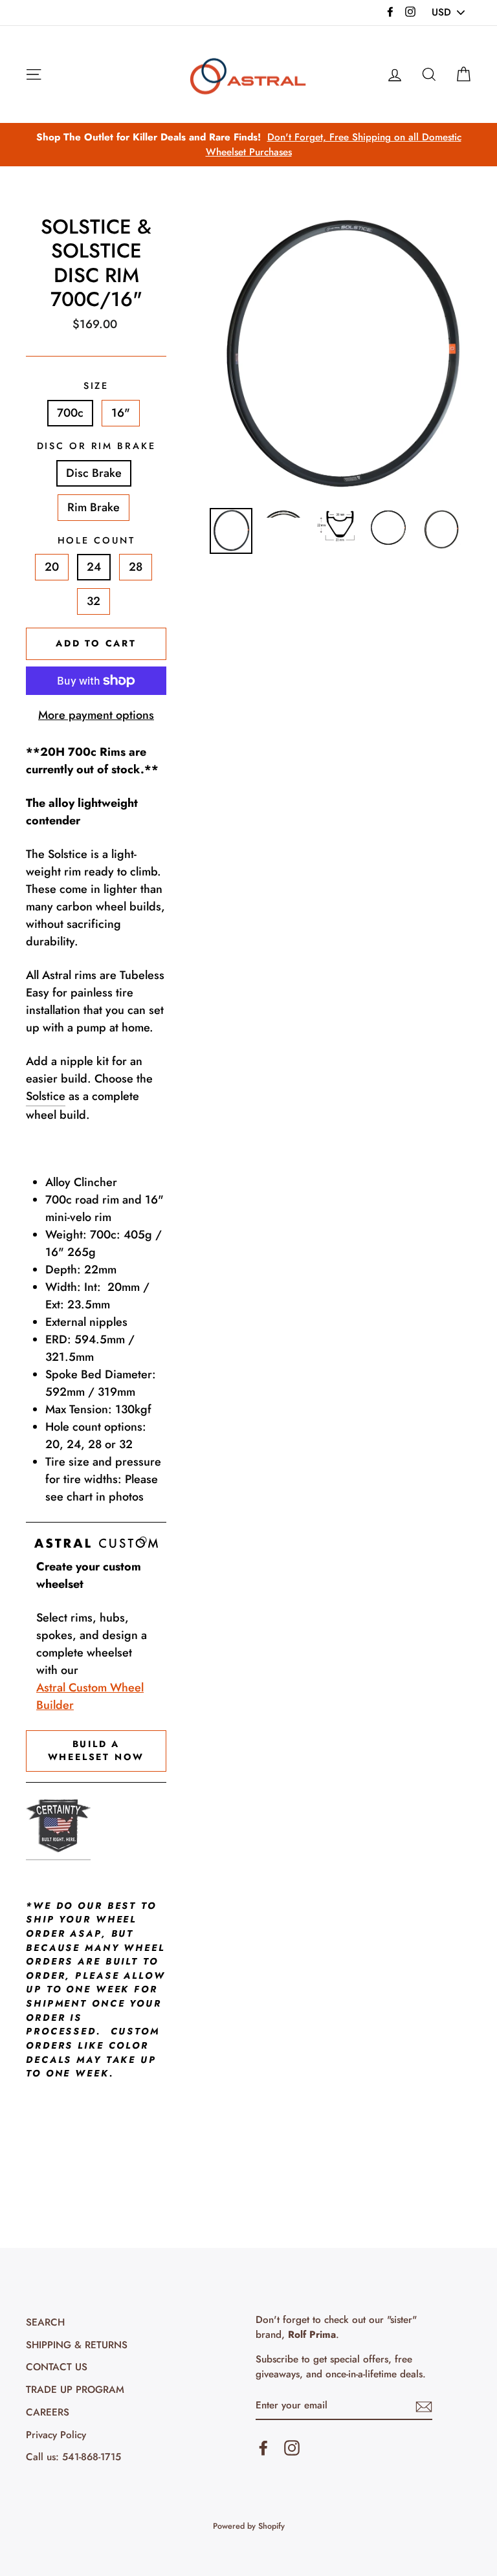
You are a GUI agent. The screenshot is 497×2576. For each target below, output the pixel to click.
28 (136, 567)
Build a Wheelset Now (96, 1750)
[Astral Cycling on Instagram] (292, 2447)
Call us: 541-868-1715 (73, 2457)
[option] (248, 145)
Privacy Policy (56, 2435)
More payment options (96, 715)
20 (52, 567)
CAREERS (48, 2412)
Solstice (46, 1096)
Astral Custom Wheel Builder (90, 1696)
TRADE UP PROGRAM (75, 2390)
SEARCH (45, 2322)
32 (94, 601)
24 (94, 567)
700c (70, 413)
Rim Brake (94, 507)
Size (96, 386)
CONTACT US (57, 2367)
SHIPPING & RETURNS (77, 2345)
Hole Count (96, 540)
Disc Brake (94, 473)
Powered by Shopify (249, 2526)
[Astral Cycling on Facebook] (263, 2447)
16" (121, 413)
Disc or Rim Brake (96, 446)
